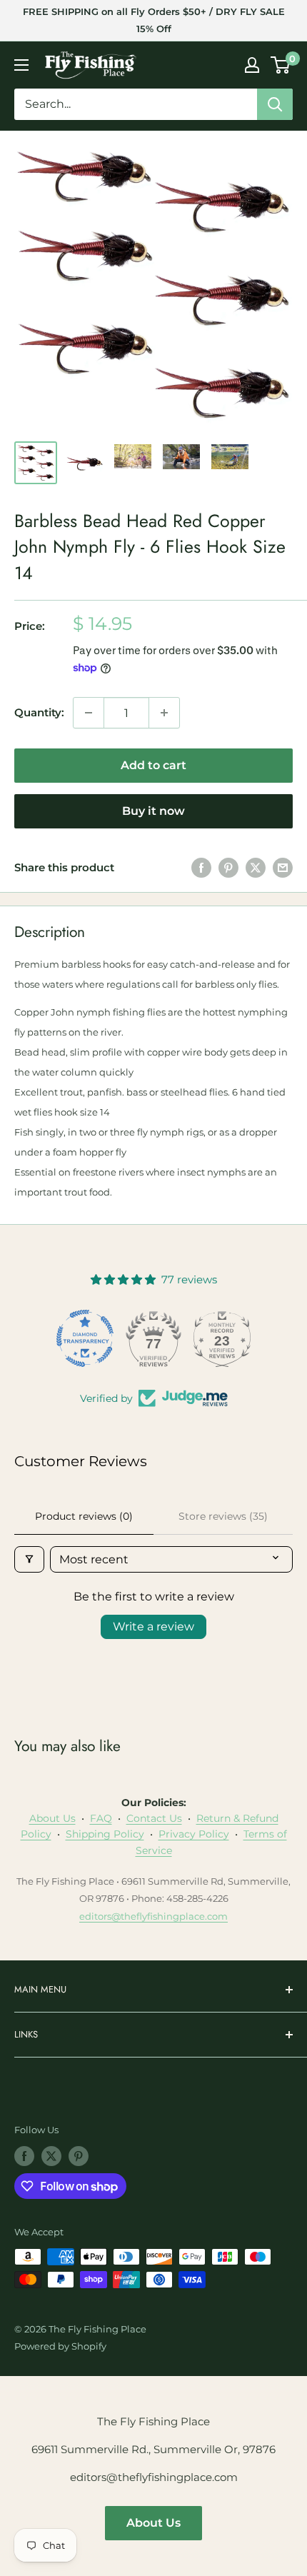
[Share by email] (283, 867)
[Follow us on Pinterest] (79, 2156)
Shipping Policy (105, 1834)
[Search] (275, 104)
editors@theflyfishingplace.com (153, 1916)
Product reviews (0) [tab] (84, 1516)
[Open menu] (21, 65)
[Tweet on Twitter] (256, 867)
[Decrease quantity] (89, 713)
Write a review (153, 1627)
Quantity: (39, 712)
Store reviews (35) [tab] (223, 1516)
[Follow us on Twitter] (51, 2156)
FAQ (101, 1818)
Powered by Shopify (60, 2346)
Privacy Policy (194, 1834)
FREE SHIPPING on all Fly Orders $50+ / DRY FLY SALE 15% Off (154, 20)
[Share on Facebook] (201, 867)
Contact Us (154, 1818)
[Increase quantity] (164, 713)
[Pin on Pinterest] (228, 867)
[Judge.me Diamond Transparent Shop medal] (85, 1338)
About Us (52, 1818)
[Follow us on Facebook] (24, 2156)
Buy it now (153, 811)
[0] (281, 65)
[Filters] (29, 1559)
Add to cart (153, 765)
